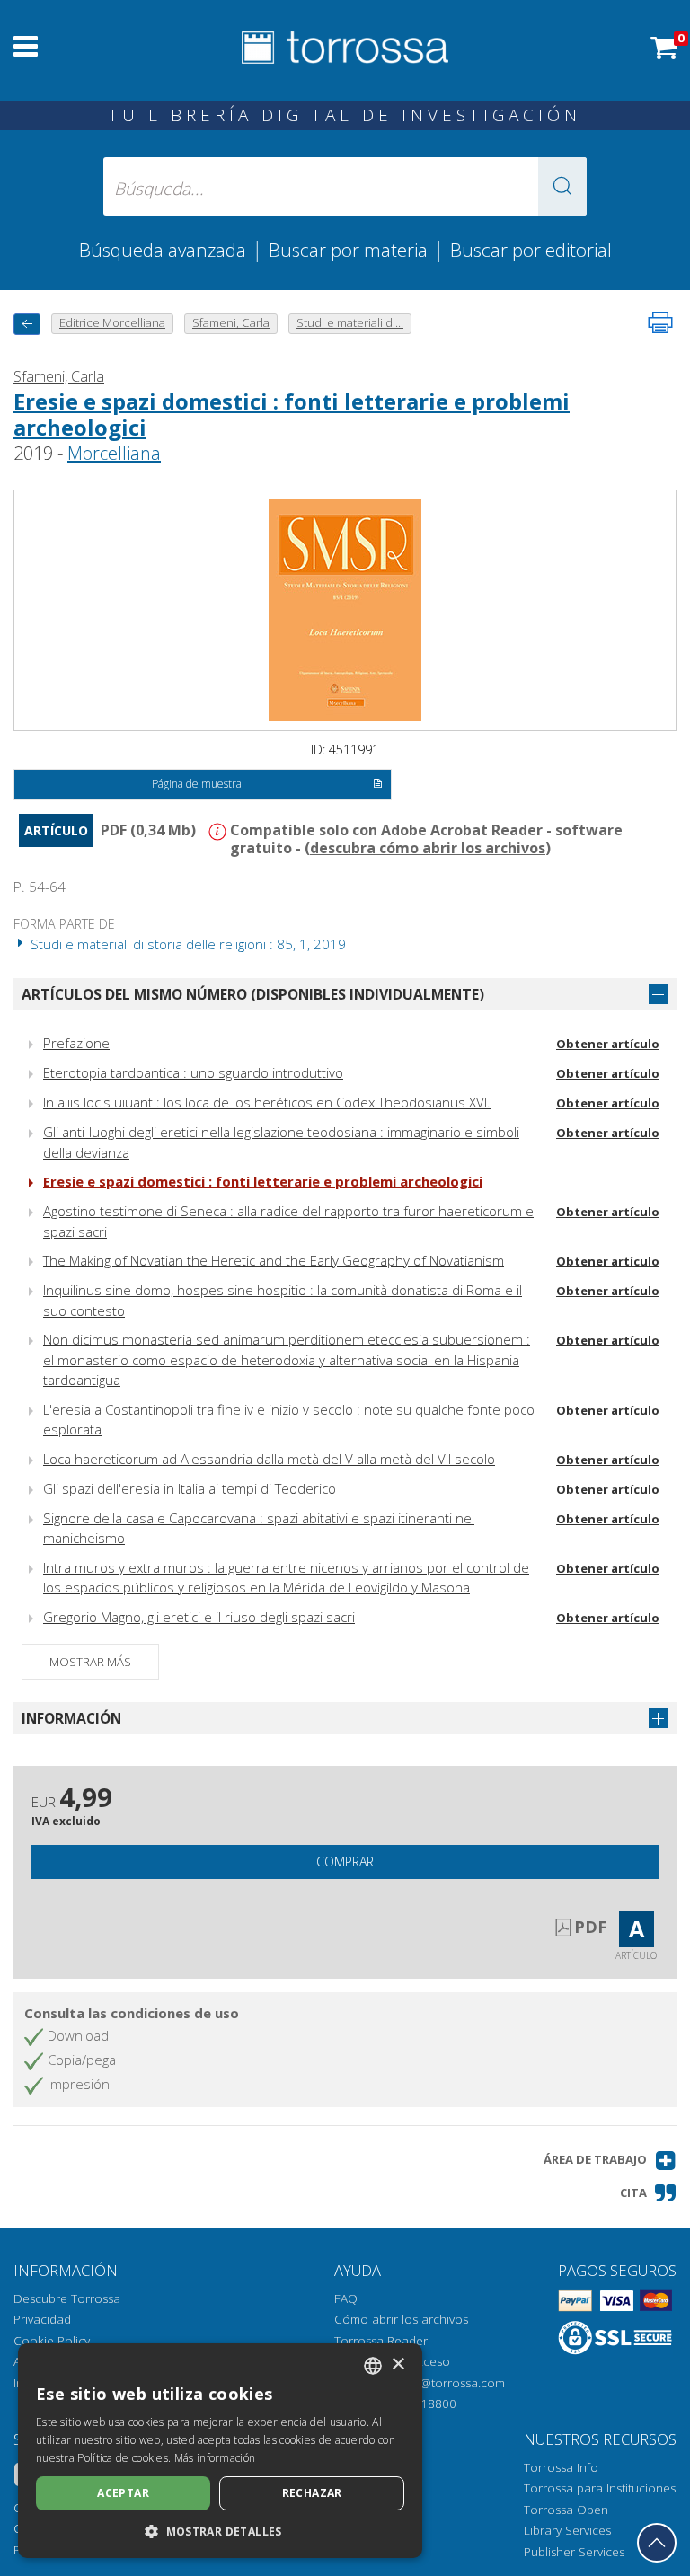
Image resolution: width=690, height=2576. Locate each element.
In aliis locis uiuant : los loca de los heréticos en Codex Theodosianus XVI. (267, 1102)
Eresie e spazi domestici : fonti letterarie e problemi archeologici (292, 414)
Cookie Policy (52, 2341)
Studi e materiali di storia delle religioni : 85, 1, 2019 (186, 944)
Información (71, 1718)
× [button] (398, 2364)
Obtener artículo (608, 1044)
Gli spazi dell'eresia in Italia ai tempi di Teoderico (190, 1488)
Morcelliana (114, 453)
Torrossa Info (561, 2467)
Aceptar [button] (123, 2493)
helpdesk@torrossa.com (437, 2383)
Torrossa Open (566, 2510)
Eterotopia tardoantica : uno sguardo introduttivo (193, 1072)
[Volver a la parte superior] (657, 2543)
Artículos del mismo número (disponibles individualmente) (253, 994)
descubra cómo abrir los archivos (428, 848)
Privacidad (42, 2319)
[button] (562, 186)
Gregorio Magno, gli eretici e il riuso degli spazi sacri (199, 1617)
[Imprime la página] (660, 322)
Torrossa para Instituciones (600, 2488)
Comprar (345, 1861)
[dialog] (220, 2451)
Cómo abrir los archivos (401, 2319)
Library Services (567, 2530)
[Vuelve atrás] (27, 324)
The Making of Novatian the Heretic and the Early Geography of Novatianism (274, 1260)
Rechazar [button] (312, 2493)
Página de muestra (197, 784)
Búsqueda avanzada (163, 250)
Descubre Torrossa (67, 2298)
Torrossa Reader (381, 2341)
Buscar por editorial (531, 250)
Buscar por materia (348, 250)
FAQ (346, 2298)
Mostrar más (90, 1662)
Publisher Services (574, 2552)
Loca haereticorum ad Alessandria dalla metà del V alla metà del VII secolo (269, 1459)
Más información (215, 2458)
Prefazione (76, 1043)
